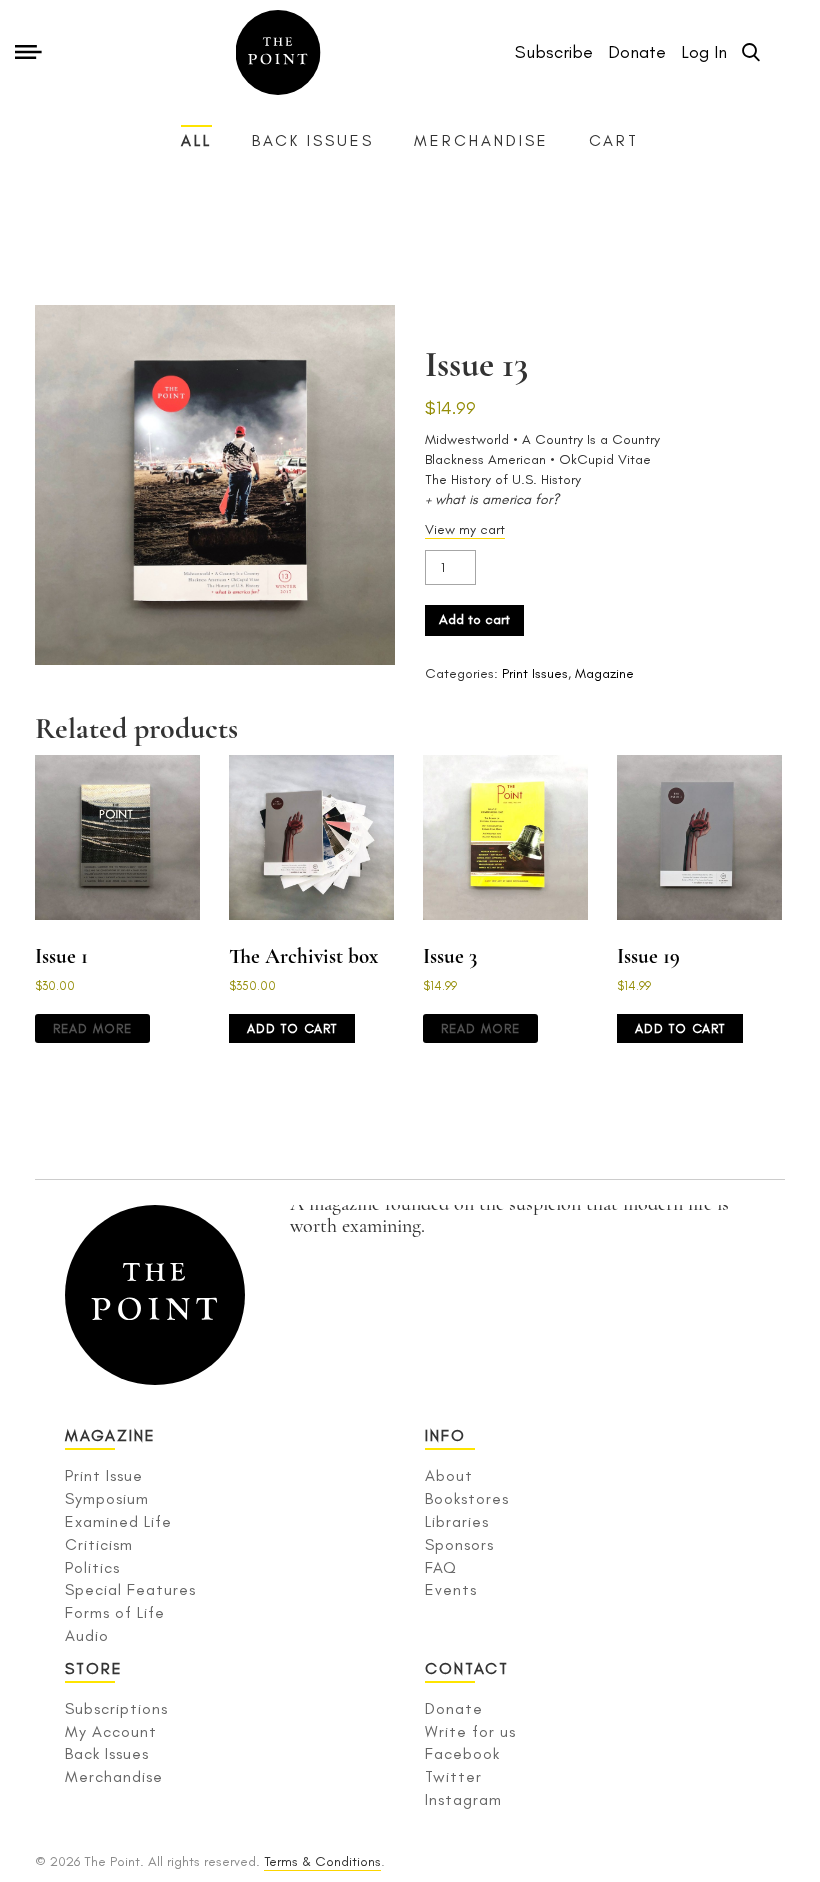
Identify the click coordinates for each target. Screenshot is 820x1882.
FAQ (441, 1567)
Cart (614, 140)
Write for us (470, 1731)
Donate (454, 1708)
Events (451, 1589)
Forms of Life (115, 1612)
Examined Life (118, 1521)
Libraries (457, 1521)
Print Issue (104, 1475)
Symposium (107, 1498)
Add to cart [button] (292, 1028)
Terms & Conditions (322, 1861)
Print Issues (535, 673)
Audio (87, 1635)
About (449, 1475)
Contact (467, 1668)
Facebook (462, 1753)
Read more (92, 1028)
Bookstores (467, 1498)
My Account (111, 1731)
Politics (92, 1567)
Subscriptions (116, 1708)
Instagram (463, 1799)
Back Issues (313, 140)
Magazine (604, 673)
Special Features (130, 1589)
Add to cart (474, 619)
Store (94, 1668)
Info (445, 1435)
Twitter (453, 1776)
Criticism (99, 1544)
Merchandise (481, 140)
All (196, 140)
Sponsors (459, 1544)
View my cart (465, 529)
